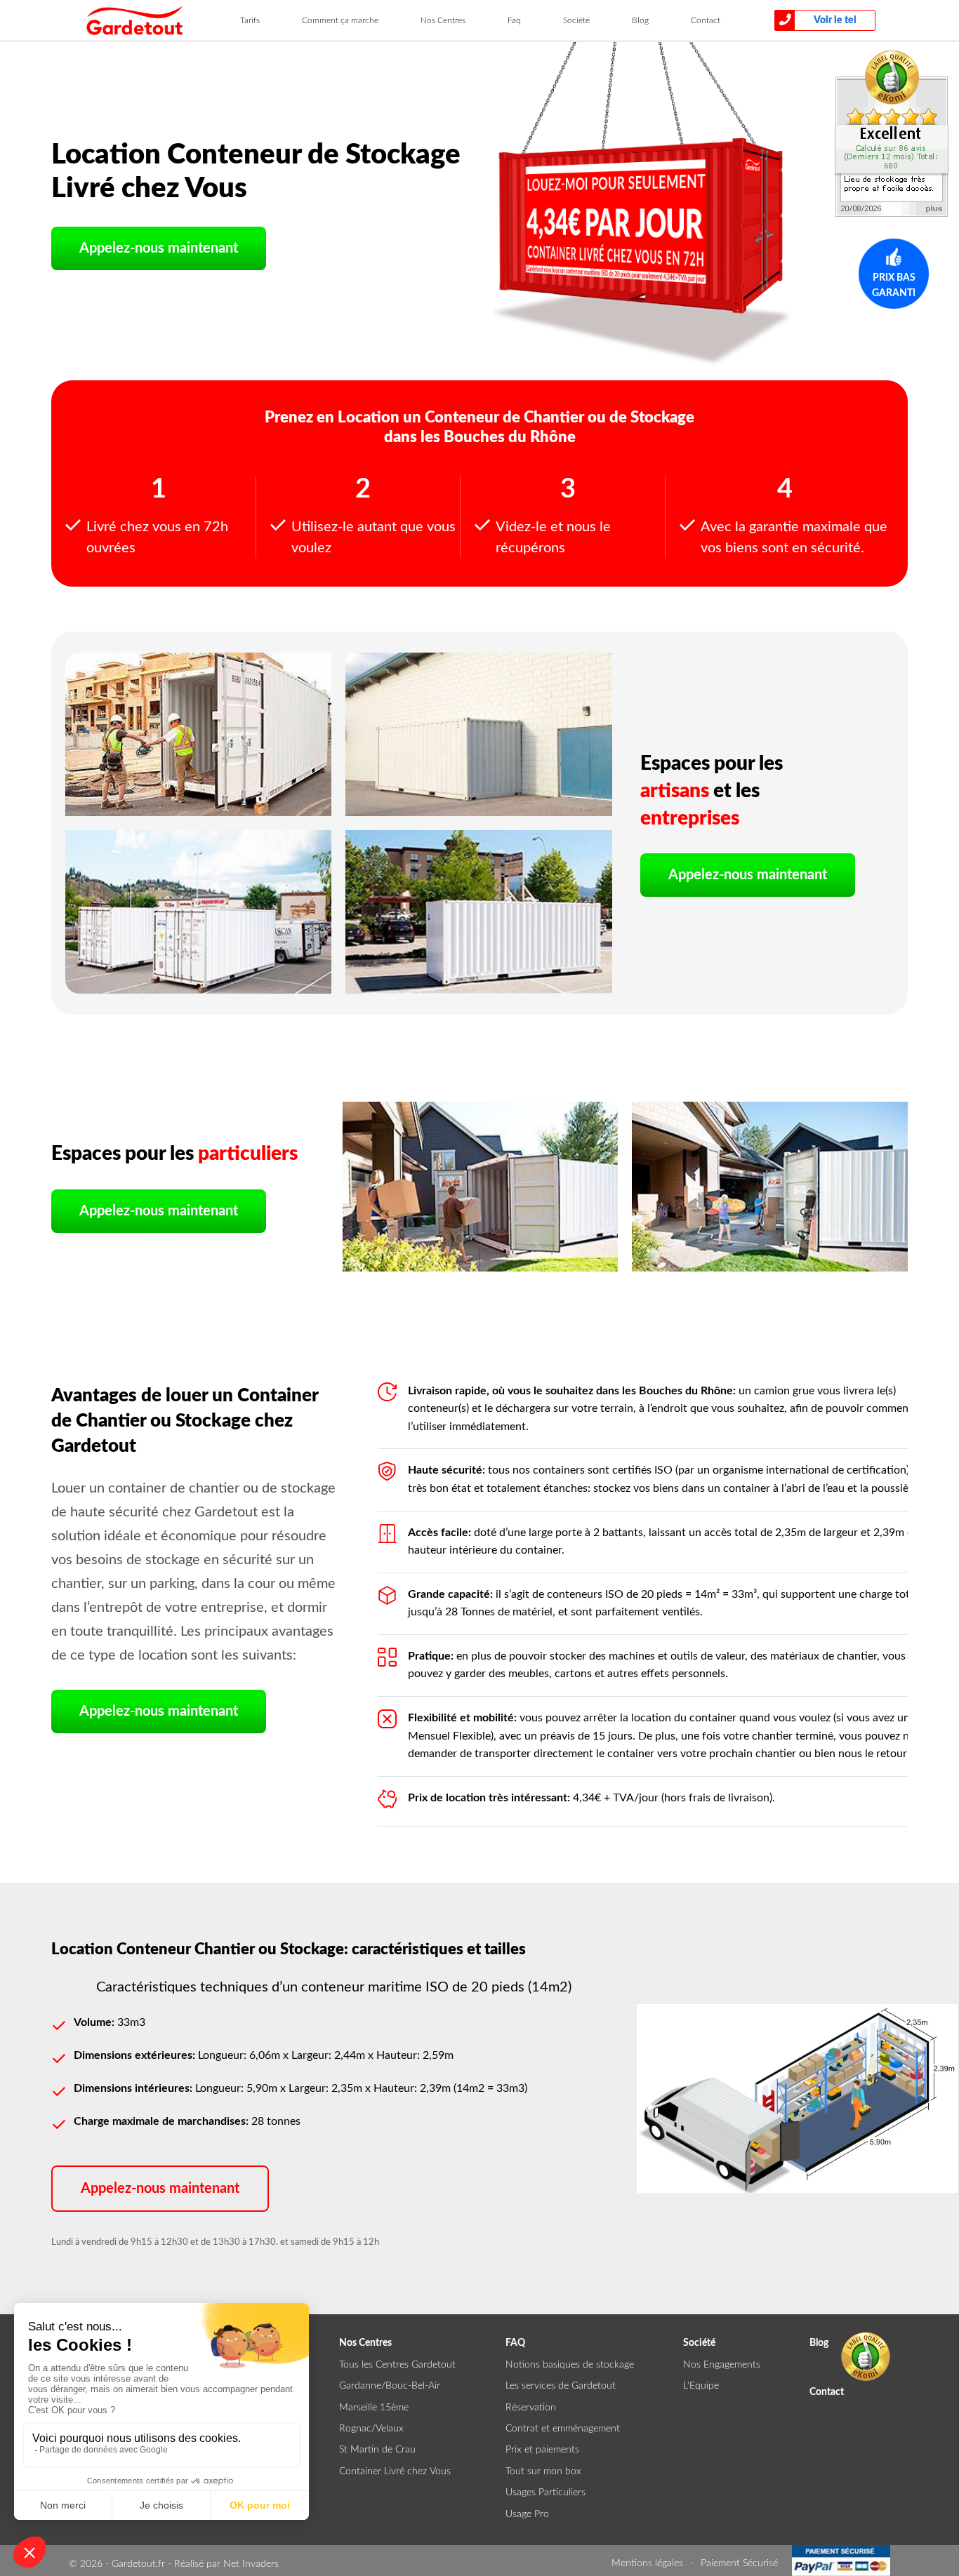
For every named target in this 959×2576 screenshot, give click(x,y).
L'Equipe (701, 2386)
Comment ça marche (340, 20)
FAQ (515, 2343)
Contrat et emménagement (563, 2429)
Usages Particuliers (545, 2492)
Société (576, 20)
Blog (640, 20)
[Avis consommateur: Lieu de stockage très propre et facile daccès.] (892, 133)
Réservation (531, 2408)
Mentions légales (647, 2563)
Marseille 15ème (374, 2408)
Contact (706, 20)
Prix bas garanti (894, 286)
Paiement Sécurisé (739, 2563)
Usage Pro (527, 2514)
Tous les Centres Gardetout (397, 2365)
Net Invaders (251, 2564)
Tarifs (250, 20)
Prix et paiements (542, 2450)
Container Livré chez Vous (395, 2471)
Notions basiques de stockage (570, 2365)
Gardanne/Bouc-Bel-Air (390, 2386)
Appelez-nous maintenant (159, 248)
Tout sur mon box (543, 2471)
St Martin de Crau (377, 2450)
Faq (514, 20)
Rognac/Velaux (371, 2429)
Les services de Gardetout (561, 2386)
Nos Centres (443, 20)
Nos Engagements (722, 2365)
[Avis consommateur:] (866, 2356)
